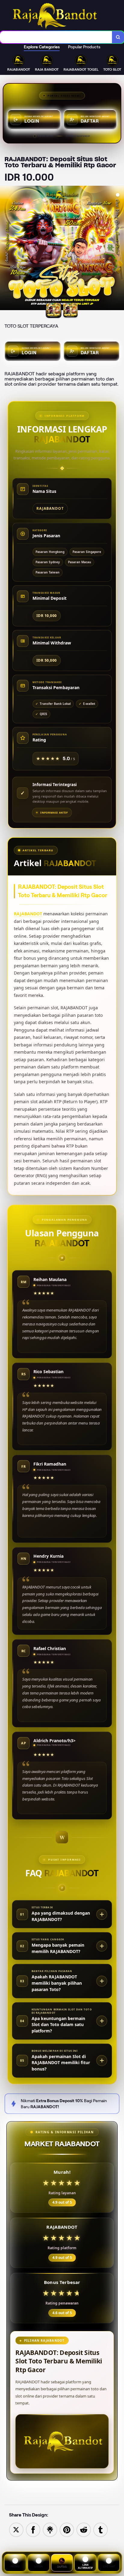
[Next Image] (119, 249)
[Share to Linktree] (50, 2529)
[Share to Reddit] (84, 2529)
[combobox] (56, 37)
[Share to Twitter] (16, 2529)
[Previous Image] (5, 249)
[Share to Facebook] (33, 2529)
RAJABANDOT (28, 914)
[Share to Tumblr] (101, 2529)
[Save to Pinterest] (67, 2529)
